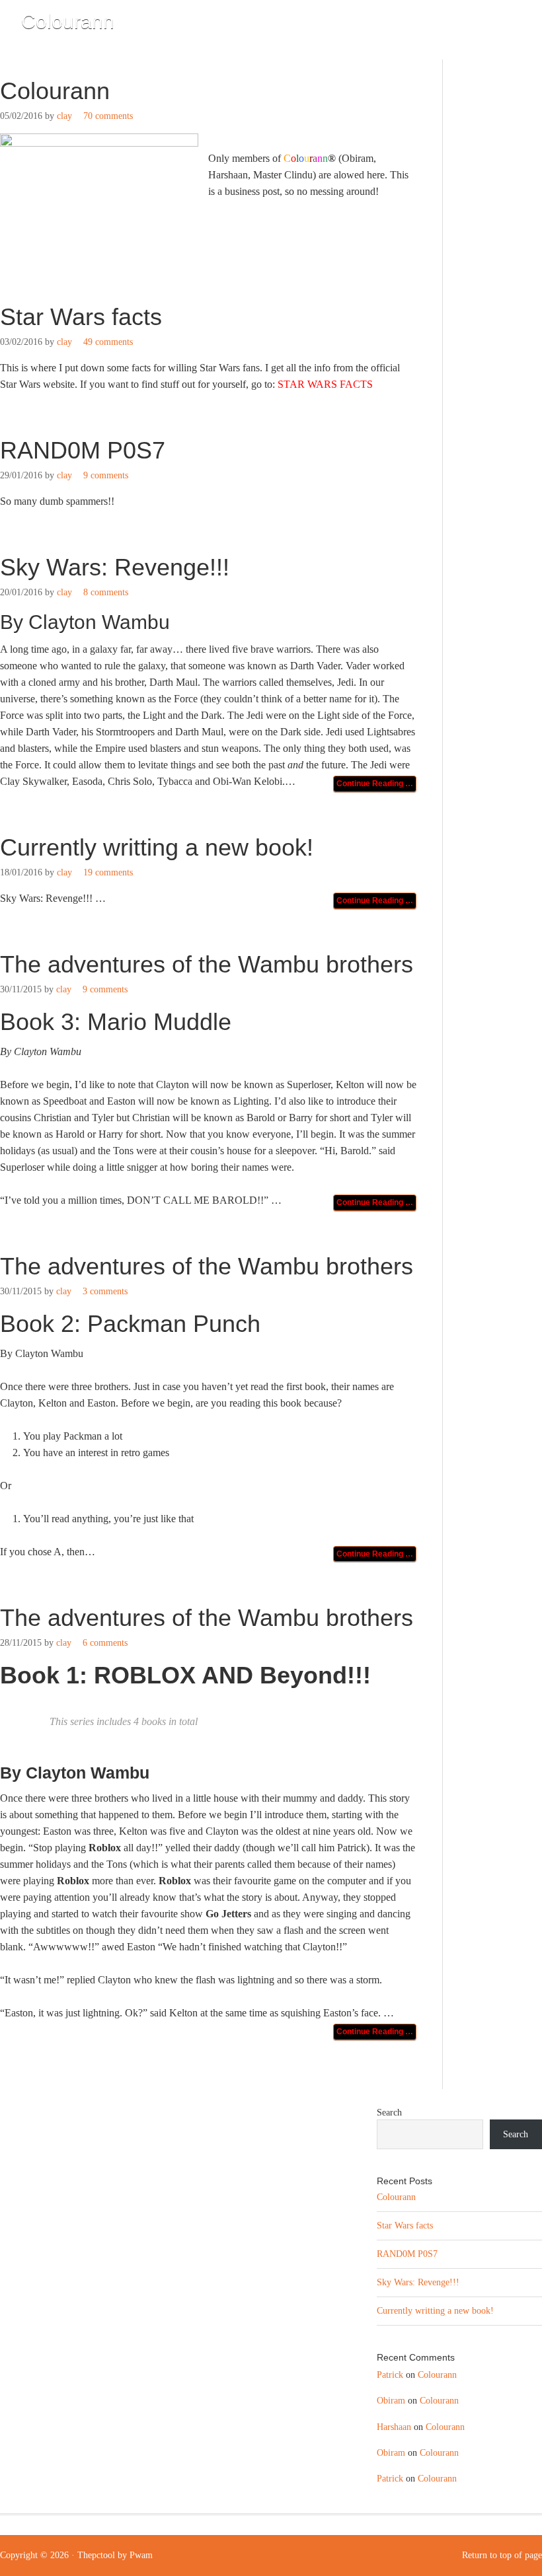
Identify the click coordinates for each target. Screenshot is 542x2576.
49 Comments (108, 342)
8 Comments (106, 592)
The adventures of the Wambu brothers (207, 964)
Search (389, 2113)
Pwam (141, 2555)
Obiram (391, 2401)
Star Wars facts (81, 317)
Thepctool (96, 2555)
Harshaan (394, 2427)
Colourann (68, 21)
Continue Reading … (375, 784)
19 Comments (108, 872)
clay (64, 116)
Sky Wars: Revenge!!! (115, 567)
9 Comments (106, 475)
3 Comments (105, 1291)
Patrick (390, 2375)
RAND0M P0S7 (83, 450)
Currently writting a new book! (157, 847)
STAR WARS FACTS (325, 384)
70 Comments (108, 116)
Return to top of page (502, 2555)
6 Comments (105, 1643)
